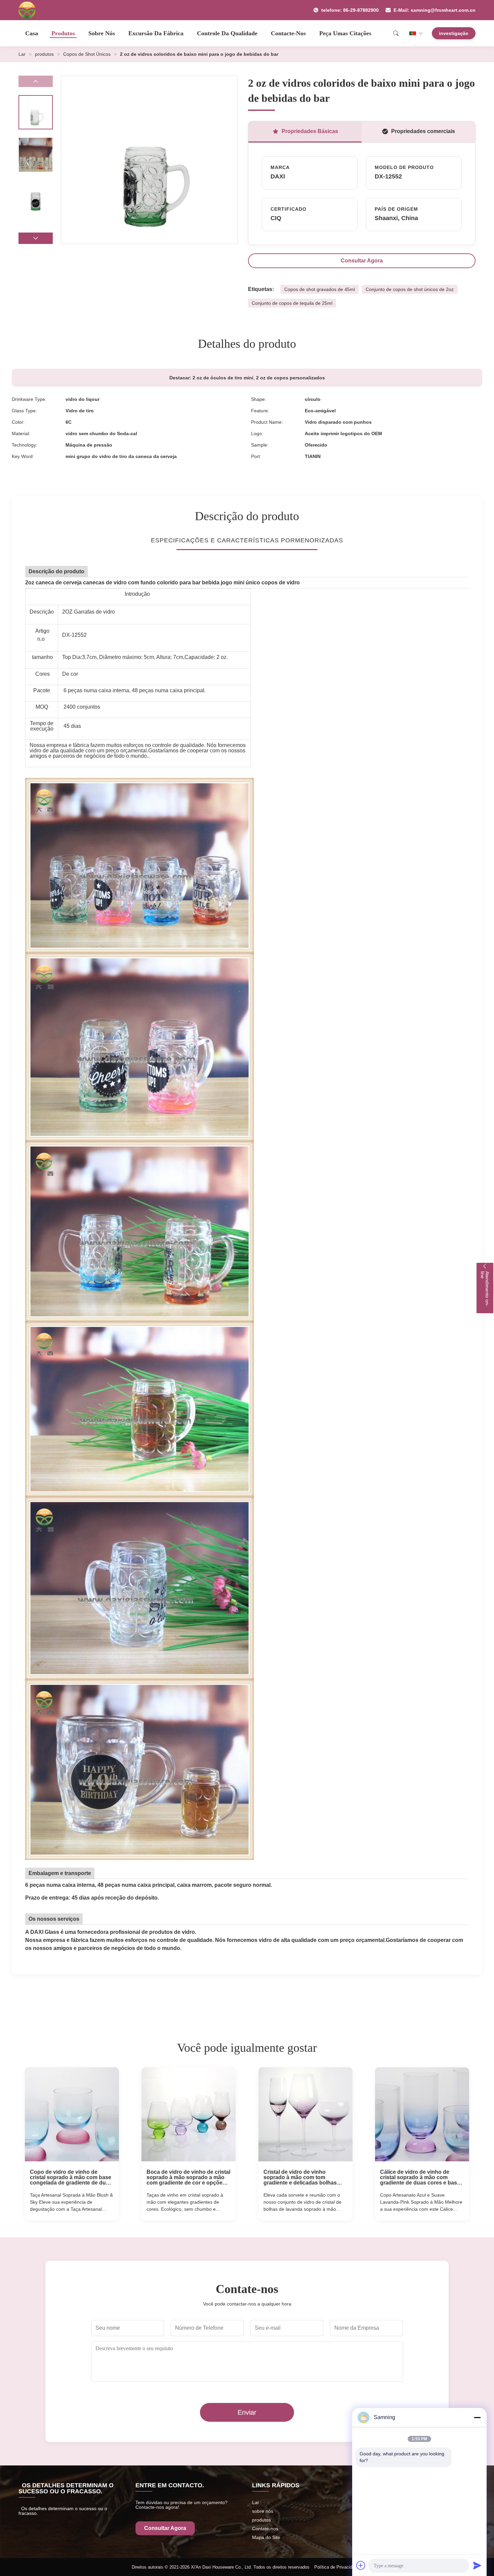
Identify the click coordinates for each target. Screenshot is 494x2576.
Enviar (247, 2412)
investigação (454, 33)
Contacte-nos (288, 33)
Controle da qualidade (227, 33)
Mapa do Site (266, 2537)
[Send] (477, 2565)
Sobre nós (102, 33)
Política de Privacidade (337, 2567)
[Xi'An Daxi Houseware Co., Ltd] (27, 10)
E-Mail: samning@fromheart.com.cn (435, 10)
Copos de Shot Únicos (87, 54)
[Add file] (361, 2565)
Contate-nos (265, 2529)
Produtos (63, 33)
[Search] (396, 33)
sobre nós (263, 2511)
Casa (32, 33)
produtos (44, 54)
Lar (22, 54)
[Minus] (477, 2417)
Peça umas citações (345, 33)
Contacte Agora (72, 2210)
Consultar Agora (362, 261)
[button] (36, 238)
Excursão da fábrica (156, 33)
